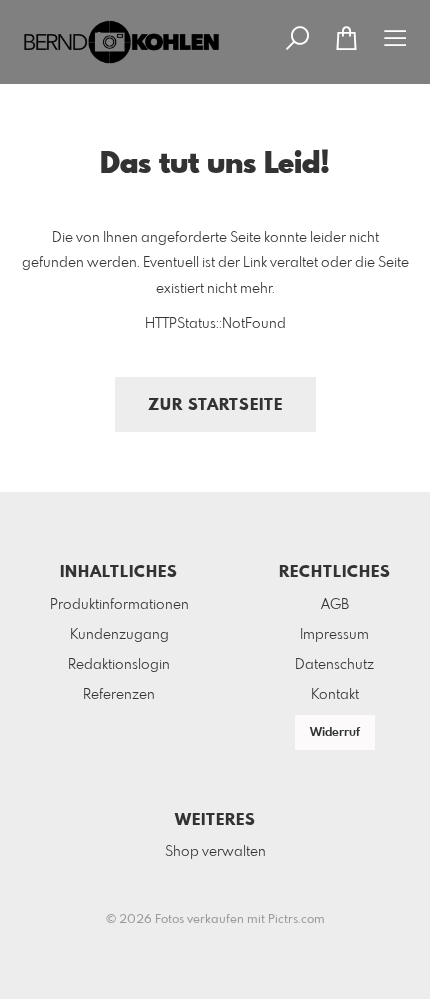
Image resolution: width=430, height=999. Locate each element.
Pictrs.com (296, 920)
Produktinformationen (119, 605)
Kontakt (335, 695)
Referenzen (119, 695)
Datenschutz (334, 665)
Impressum (334, 635)
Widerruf (335, 733)
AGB (335, 605)
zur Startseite (215, 405)
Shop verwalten (215, 852)
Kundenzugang (119, 635)
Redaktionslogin (119, 665)
